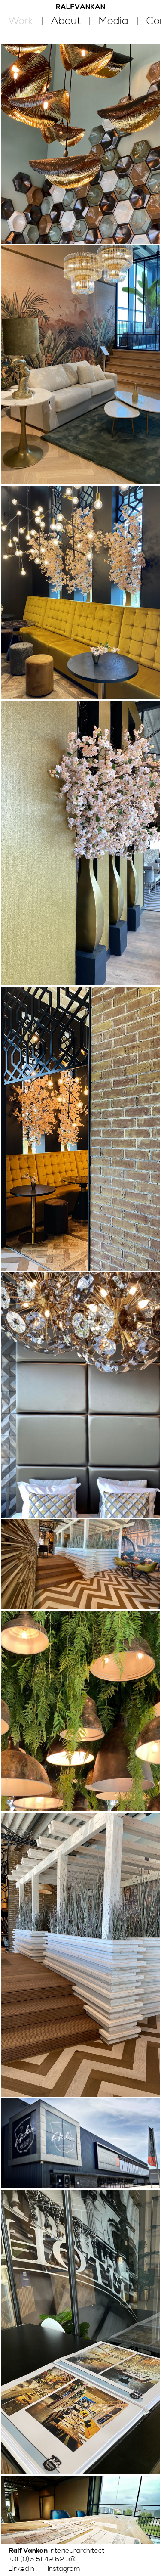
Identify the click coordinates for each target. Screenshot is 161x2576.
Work (21, 21)
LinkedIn (21, 2569)
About (66, 21)
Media (114, 21)
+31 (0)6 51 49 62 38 (42, 2559)
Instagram (64, 2569)
